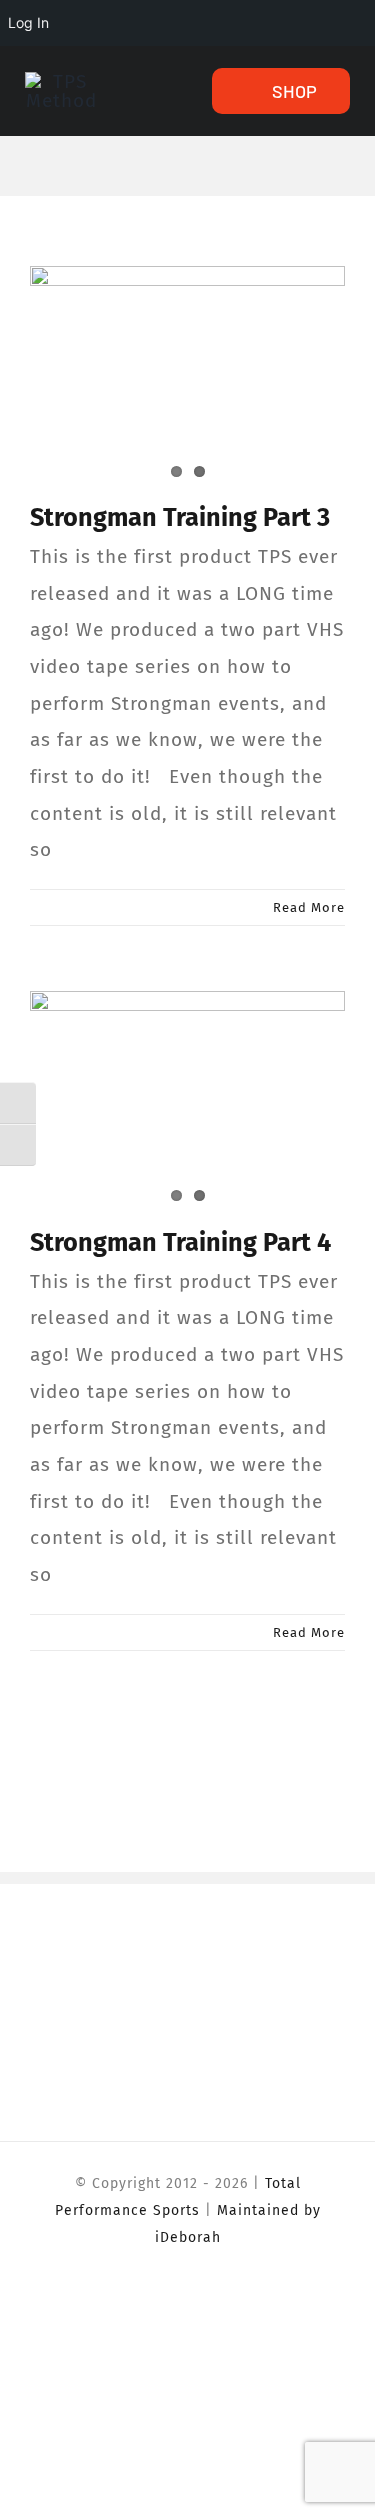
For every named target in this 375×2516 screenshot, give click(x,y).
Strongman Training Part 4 (180, 1242)
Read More (309, 907)
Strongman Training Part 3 (180, 517)
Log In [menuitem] (28, 22)
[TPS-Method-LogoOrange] (61, 81)
